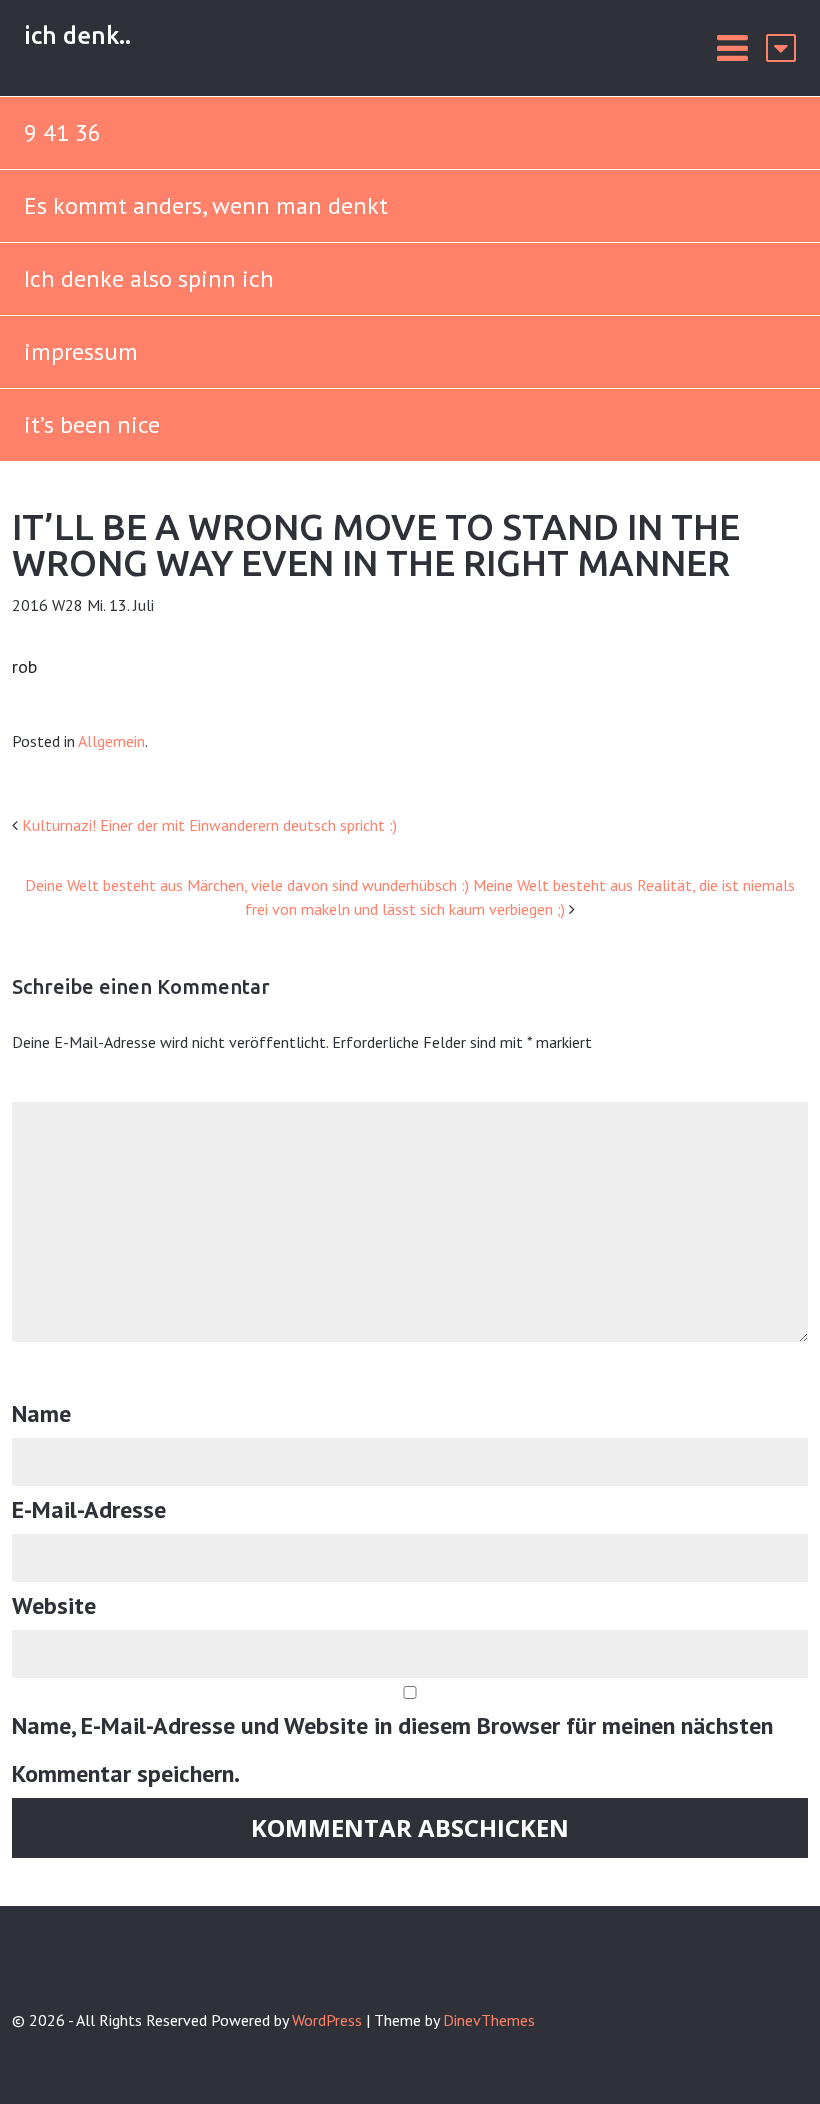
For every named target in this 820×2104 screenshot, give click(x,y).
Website (54, 1605)
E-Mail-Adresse (89, 1509)
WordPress (327, 2020)
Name (41, 1413)
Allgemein (111, 741)
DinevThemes (489, 2020)
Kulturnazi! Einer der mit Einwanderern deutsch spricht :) (209, 825)
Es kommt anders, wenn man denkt (209, 205)
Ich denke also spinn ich (149, 278)
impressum (81, 351)
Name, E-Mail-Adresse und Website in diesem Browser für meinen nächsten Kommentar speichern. (392, 1749)
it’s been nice (92, 424)
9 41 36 (62, 132)
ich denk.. (77, 35)
